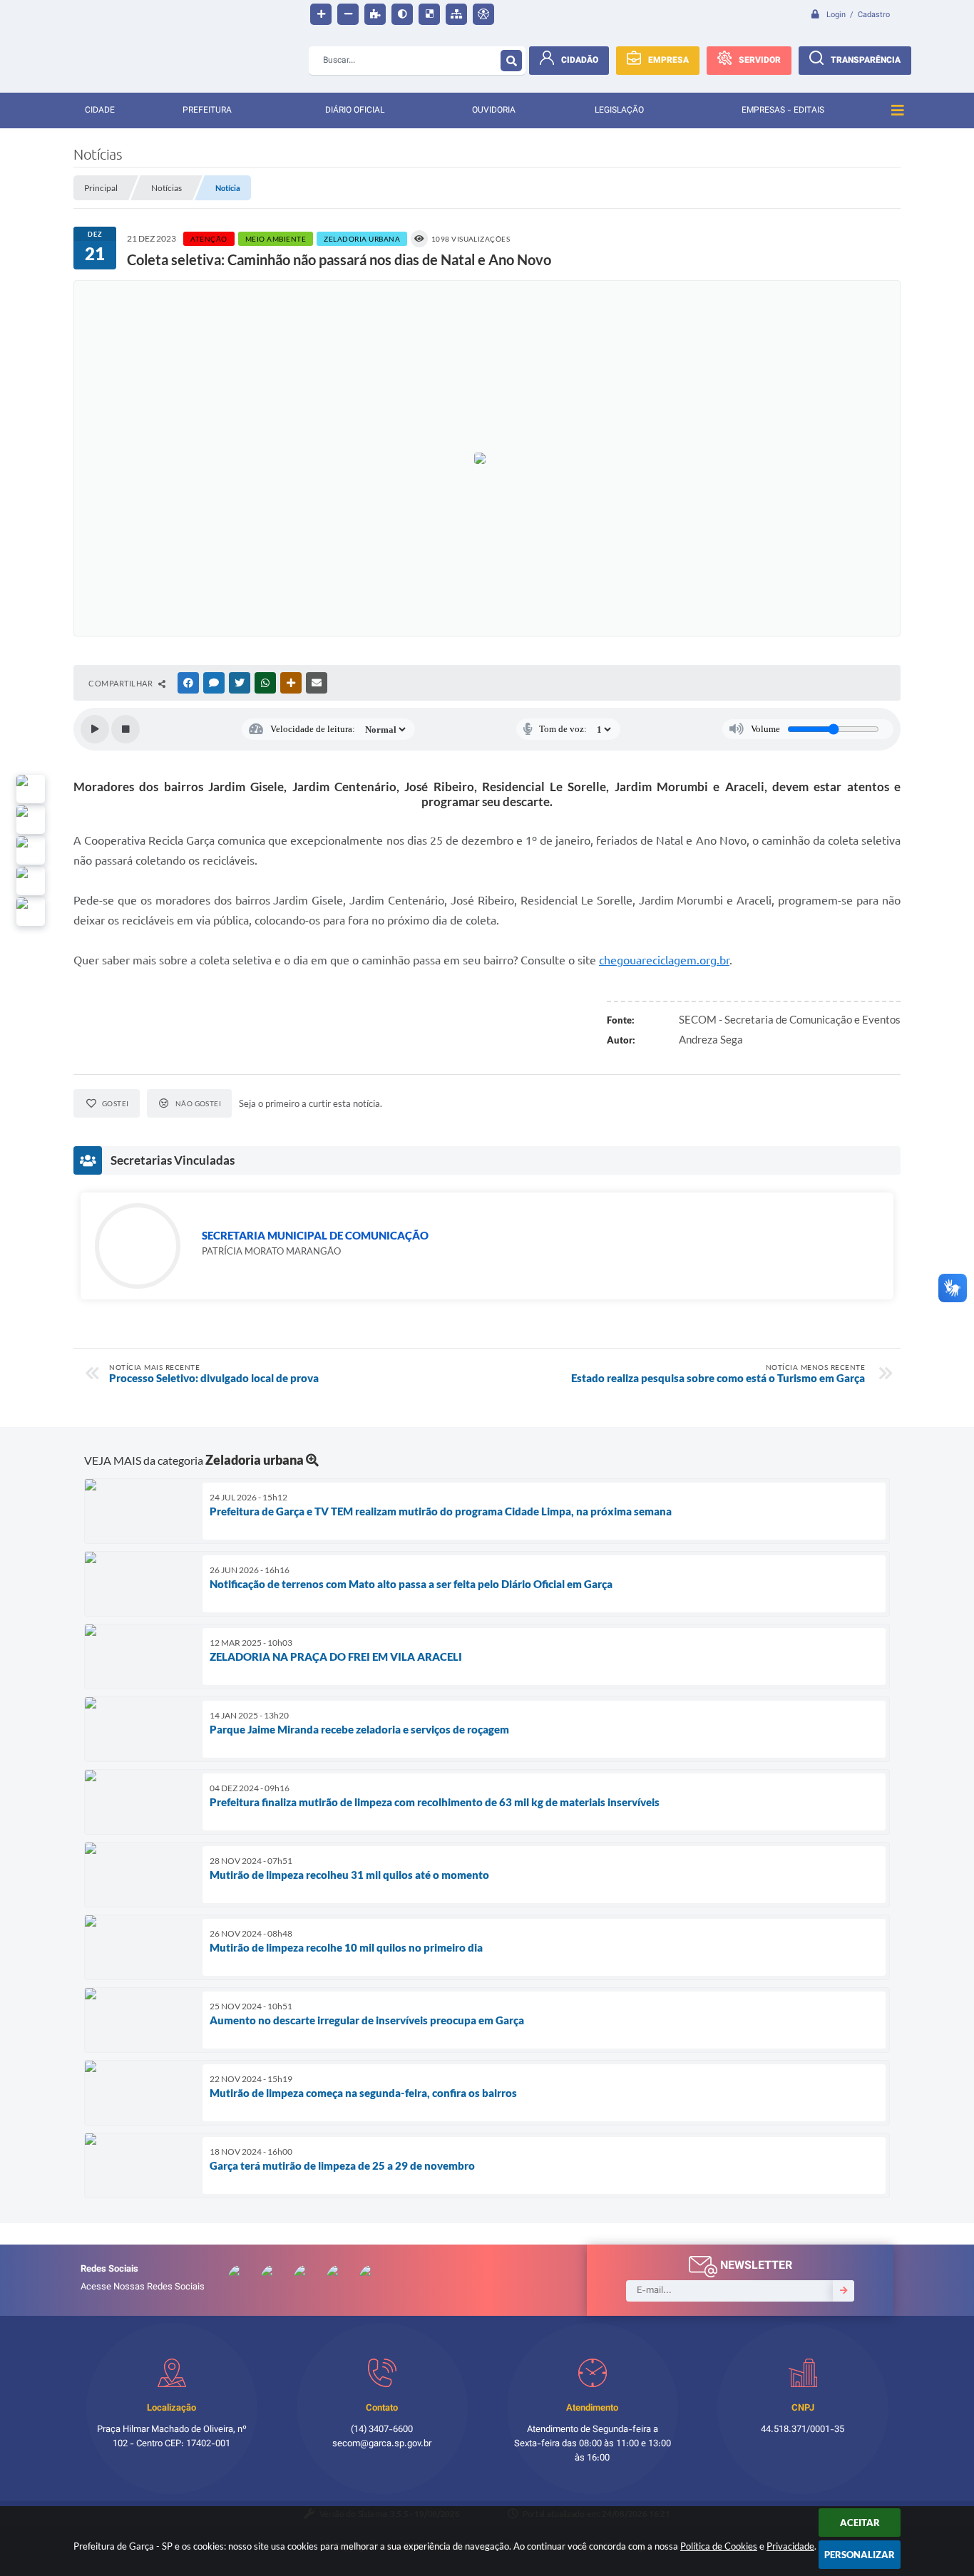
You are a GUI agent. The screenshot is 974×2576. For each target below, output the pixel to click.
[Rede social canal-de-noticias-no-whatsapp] (31, 820)
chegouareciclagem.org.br (664, 960)
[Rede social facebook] (31, 912)
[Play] (95, 729)
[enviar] (844, 2291)
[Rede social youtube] (31, 850)
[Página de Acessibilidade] (483, 14)
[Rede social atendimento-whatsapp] (31, 789)
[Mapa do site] (456, 14)
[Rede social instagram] (31, 881)
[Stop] (125, 729)
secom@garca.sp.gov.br (382, 2444)
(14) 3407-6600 (382, 2430)
